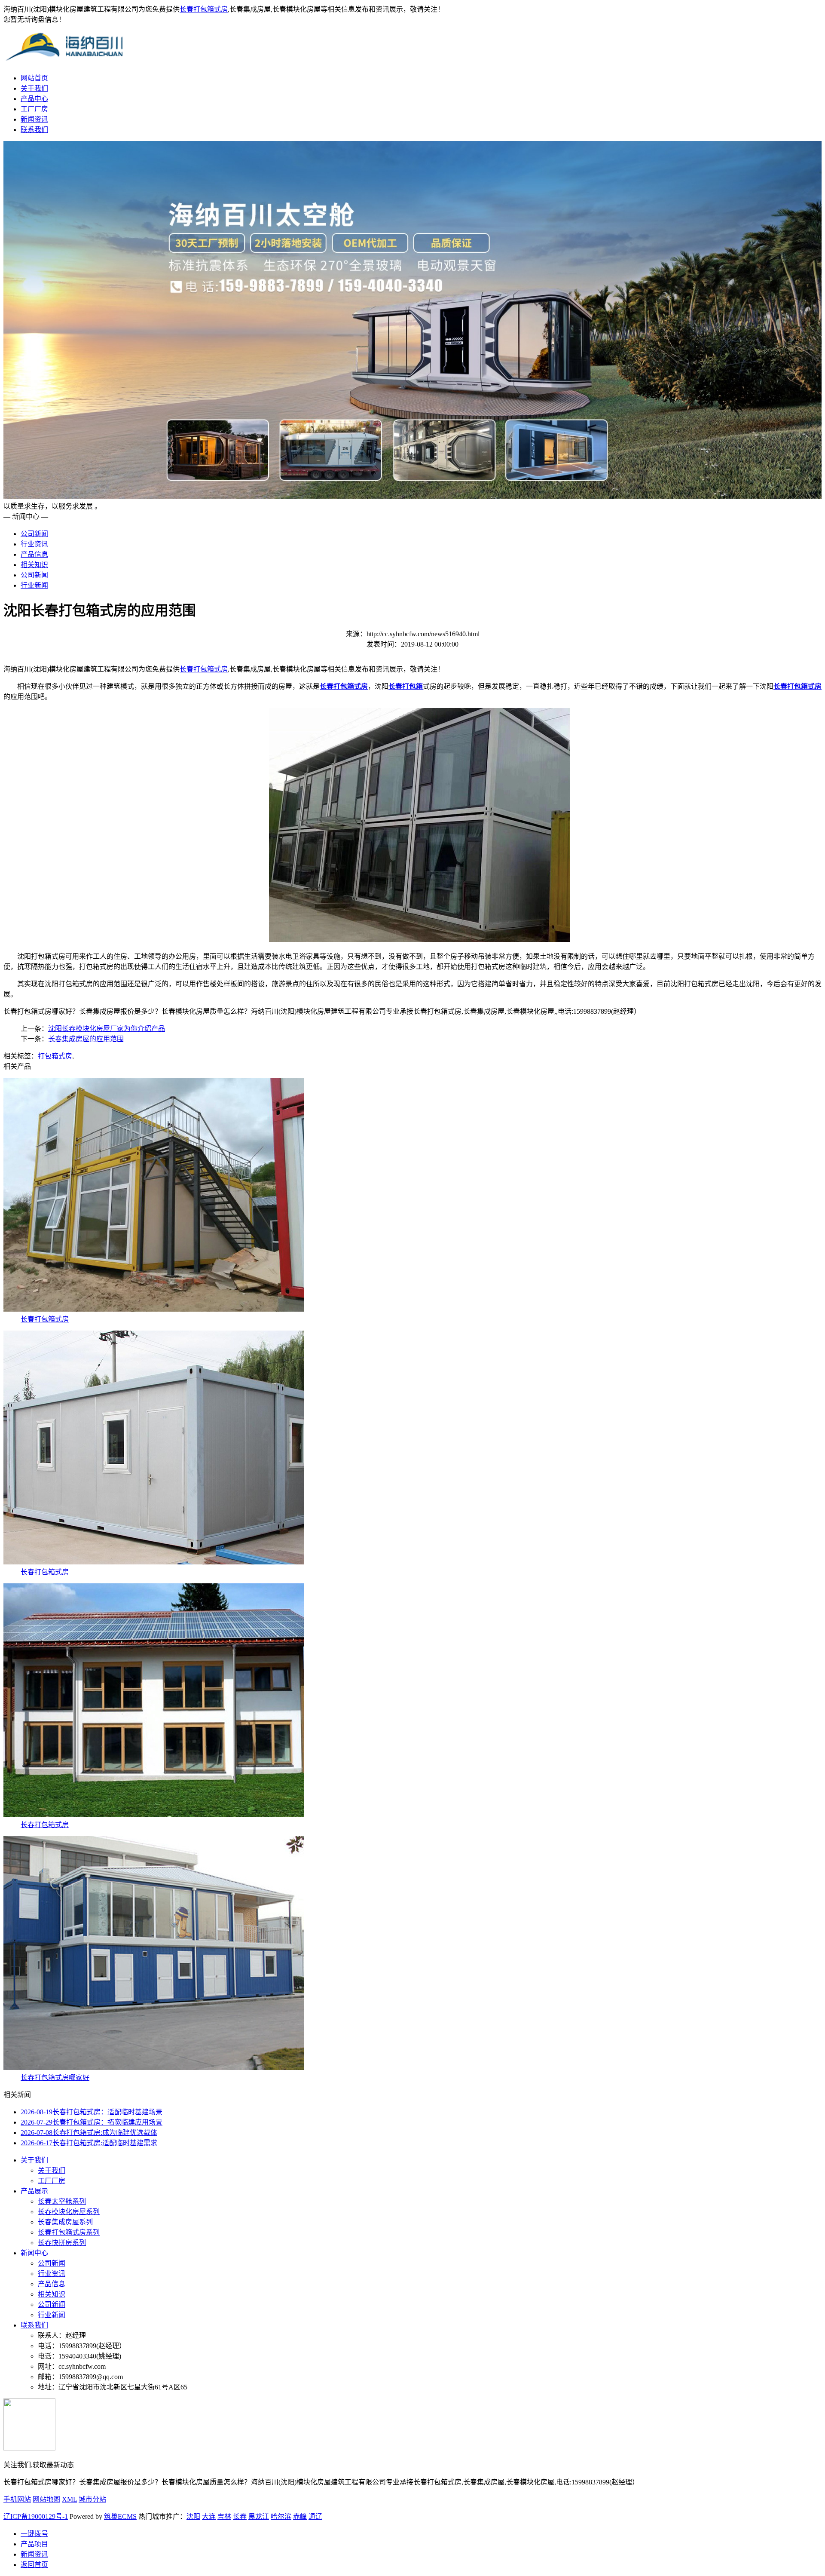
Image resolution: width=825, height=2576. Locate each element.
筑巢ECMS (120, 2516)
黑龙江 (259, 2516)
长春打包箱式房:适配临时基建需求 (89, 2143)
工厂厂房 (34, 109)
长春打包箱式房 (204, 9)
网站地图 (46, 2499)
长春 (240, 2516)
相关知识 (34, 565)
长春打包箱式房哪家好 (55, 2078)
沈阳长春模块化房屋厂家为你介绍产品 (107, 1029)
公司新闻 (34, 534)
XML (69, 2499)
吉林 (224, 2516)
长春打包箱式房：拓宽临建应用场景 (92, 2122)
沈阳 (193, 2516)
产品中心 (34, 99)
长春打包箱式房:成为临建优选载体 (89, 2133)
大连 (209, 2516)
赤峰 (300, 2516)
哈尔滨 (281, 2516)
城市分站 (92, 2499)
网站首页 (34, 78)
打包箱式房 (55, 1056)
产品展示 (34, 2191)
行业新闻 (34, 585)
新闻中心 (34, 2253)
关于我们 (34, 88)
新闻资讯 (34, 119)
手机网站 (17, 2499)
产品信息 (34, 554)
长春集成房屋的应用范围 (86, 1039)
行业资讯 (34, 544)
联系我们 (34, 130)
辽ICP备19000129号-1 (36, 2516)
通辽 (315, 2516)
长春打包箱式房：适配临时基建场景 (92, 2112)
